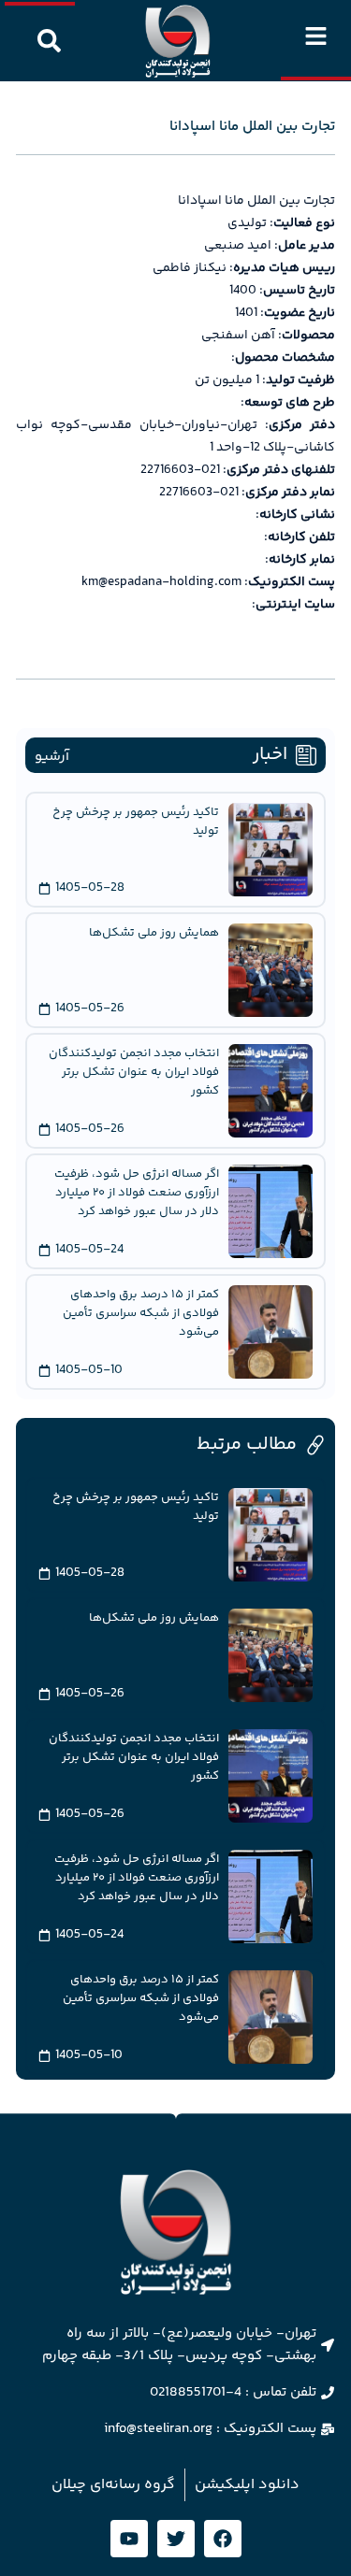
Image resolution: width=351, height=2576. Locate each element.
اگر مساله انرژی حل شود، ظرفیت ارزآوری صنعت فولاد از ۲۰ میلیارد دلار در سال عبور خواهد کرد (137, 1193)
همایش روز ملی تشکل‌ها (154, 933)
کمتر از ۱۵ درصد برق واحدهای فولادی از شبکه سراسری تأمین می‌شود (141, 1313)
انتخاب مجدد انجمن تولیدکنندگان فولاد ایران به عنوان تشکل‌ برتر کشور (134, 1072)
